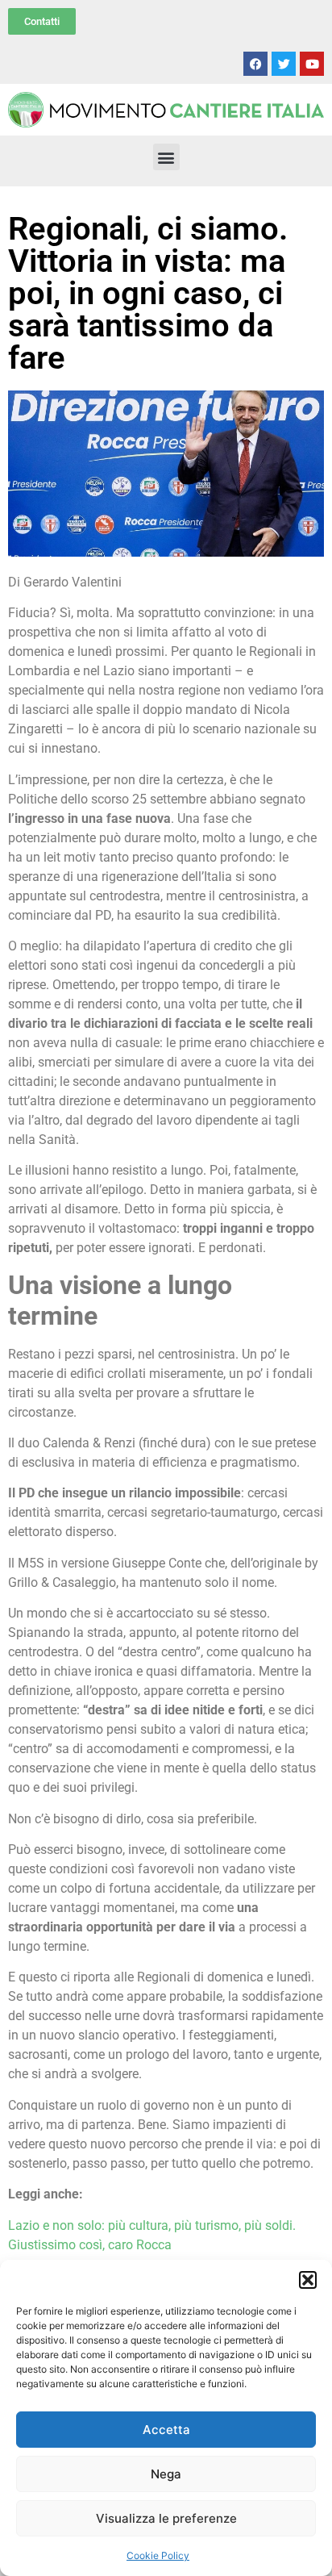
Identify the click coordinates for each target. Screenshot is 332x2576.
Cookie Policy (158, 2555)
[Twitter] (284, 64)
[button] (308, 2280)
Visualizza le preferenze (166, 2518)
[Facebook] (255, 64)
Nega (166, 2474)
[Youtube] (312, 64)
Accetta (166, 2430)
